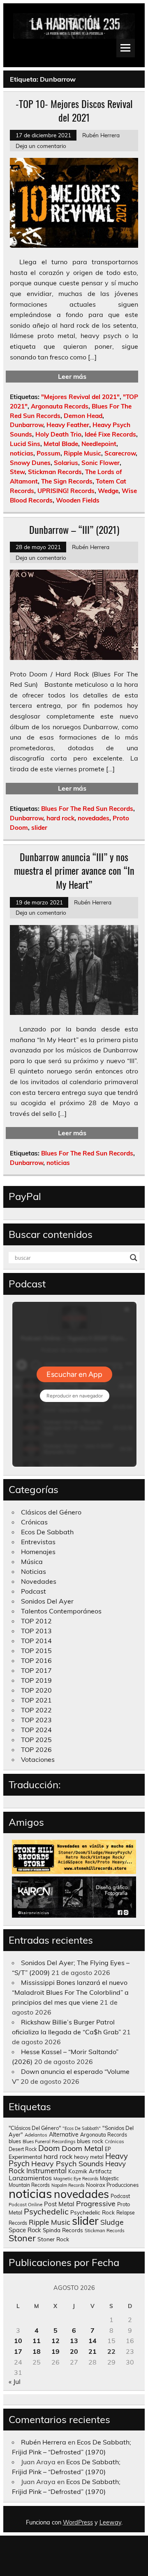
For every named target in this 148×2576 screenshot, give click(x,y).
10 (18, 2341)
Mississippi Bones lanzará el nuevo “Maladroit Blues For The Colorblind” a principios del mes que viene (70, 1992)
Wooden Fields (78, 500)
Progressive (96, 2203)
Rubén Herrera (101, 135)
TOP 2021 (36, 1700)
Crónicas (34, 1522)
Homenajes (38, 1552)
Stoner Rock (53, 2239)
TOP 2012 (36, 1621)
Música (32, 1562)
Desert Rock (23, 2149)
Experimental (25, 2157)
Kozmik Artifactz (90, 2171)
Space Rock (25, 2230)
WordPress (78, 2522)
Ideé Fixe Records (110, 434)
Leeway (110, 2522)
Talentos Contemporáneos (61, 1611)
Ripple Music (82, 453)
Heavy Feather (68, 425)
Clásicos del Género (51, 1512)
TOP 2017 (36, 1670)
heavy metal (89, 2157)
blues (15, 2141)
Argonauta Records (60, 406)
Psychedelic (46, 2211)
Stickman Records (55, 472)
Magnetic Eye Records (76, 2179)
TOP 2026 (36, 1749)
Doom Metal (82, 2148)
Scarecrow (120, 453)
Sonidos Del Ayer (47, 1601)
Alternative (64, 2135)
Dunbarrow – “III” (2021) (74, 529)
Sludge (112, 2222)
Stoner (22, 2238)
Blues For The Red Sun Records (87, 809)
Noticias (34, 1571)
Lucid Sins (25, 444)
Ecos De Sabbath (47, 1532)
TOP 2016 (36, 1660)
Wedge (108, 491)
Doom (49, 2148)
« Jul (15, 2381)
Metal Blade (61, 444)
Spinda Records (63, 2230)
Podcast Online (25, 2205)
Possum (49, 453)
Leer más (72, 376)
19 (55, 2351)
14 (92, 2341)
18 (37, 2351)
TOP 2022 (36, 1710)
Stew (17, 472)
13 (74, 2341)
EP (108, 2149)
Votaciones (38, 1759)
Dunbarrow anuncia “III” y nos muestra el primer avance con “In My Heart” (74, 870)
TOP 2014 (36, 1641)
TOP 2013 (36, 1631)
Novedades (39, 1581)
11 (37, 2341)
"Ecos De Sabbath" (82, 2128)
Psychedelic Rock (92, 2212)
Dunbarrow (27, 425)
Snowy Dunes (30, 463)
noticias (22, 453)
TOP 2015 (36, 1651)
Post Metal (59, 2204)
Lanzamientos (30, 2178)
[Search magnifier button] (134, 1258)
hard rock (60, 818)
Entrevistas (38, 1542)
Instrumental (46, 2171)
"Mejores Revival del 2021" (80, 397)
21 (92, 2351)
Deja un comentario (41, 146)
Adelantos (36, 2135)
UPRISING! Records (66, 491)
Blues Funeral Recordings (49, 2142)
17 (18, 2351)
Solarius (66, 463)
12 (55, 2341)
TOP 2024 (36, 1730)
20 (74, 2351)
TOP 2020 (36, 1690)
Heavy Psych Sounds (67, 2163)
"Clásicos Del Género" (35, 2128)
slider (39, 828)
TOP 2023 (36, 1720)
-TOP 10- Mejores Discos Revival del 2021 (74, 110)
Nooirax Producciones (112, 2185)
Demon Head (83, 416)
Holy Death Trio (58, 434)
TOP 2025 (36, 1740)
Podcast (34, 1591)
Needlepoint (99, 444)
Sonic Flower (101, 463)
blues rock (90, 2141)
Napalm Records (68, 2185)
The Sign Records (67, 481)
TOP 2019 (36, 1680)
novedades (94, 818)
